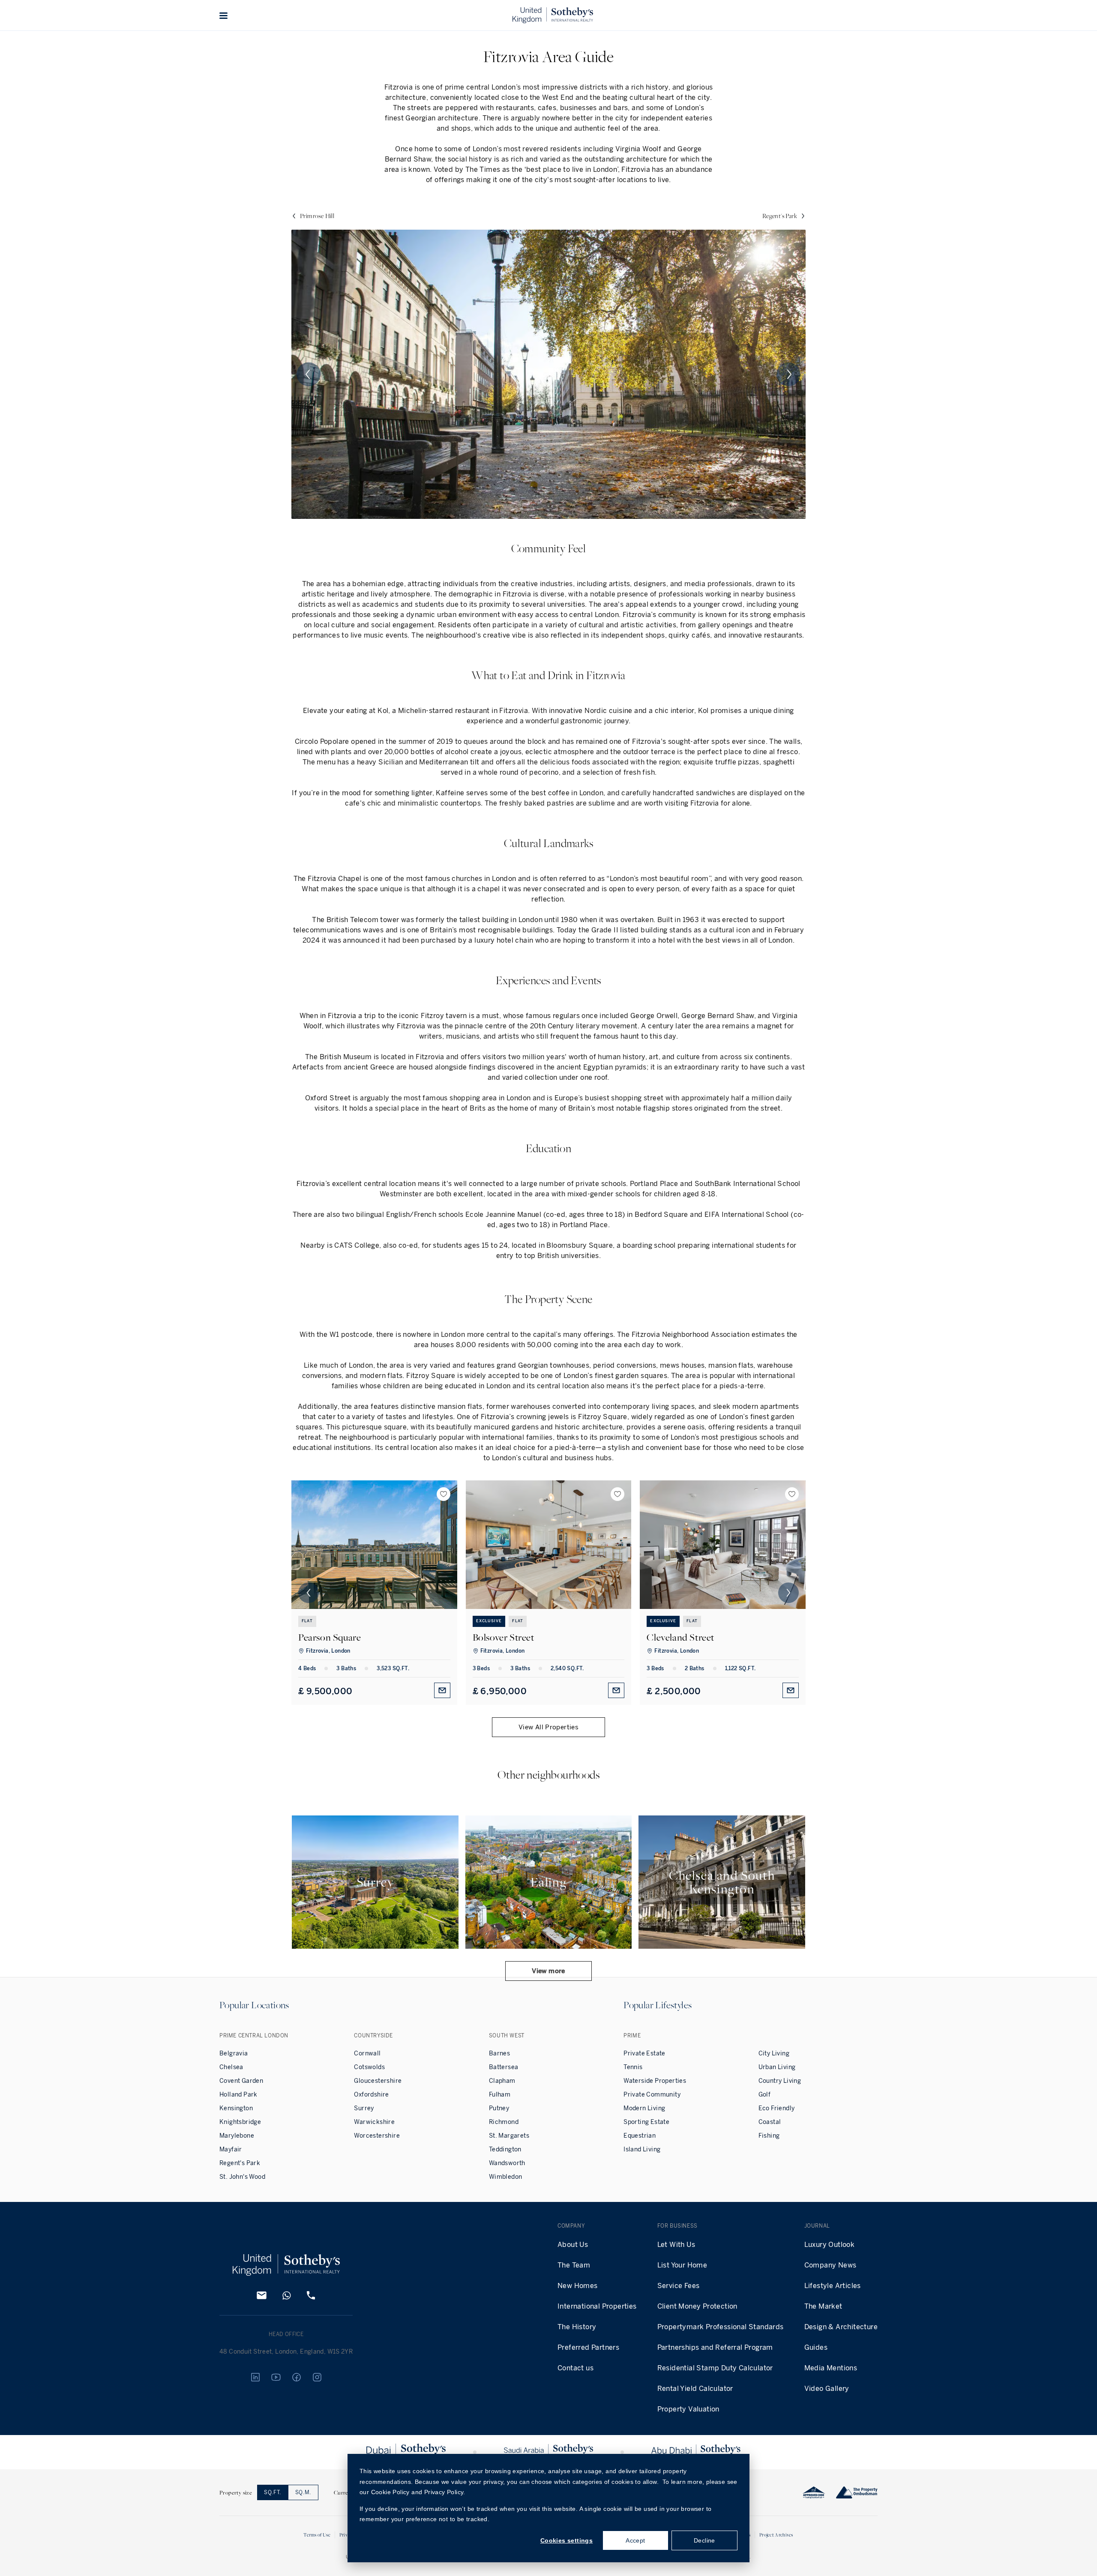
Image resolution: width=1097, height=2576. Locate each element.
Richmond (504, 2122)
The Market (823, 2306)
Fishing (769, 2136)
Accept (635, 2540)
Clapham (502, 2081)
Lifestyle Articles (833, 2286)
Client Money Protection (697, 2306)
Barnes (499, 2053)
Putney (499, 2108)
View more (548, 1971)
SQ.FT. (273, 2492)
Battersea (504, 2067)
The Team (574, 2265)
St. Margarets (509, 2136)
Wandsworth (507, 2163)
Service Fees (679, 2286)
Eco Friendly (777, 2108)
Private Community (652, 2095)
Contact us (575, 2368)
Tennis (633, 2067)
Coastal (770, 2122)
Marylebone (237, 2136)
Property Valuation (688, 2409)
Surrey (364, 2108)
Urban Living (777, 2067)
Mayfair (231, 2149)
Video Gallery (827, 2389)
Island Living (642, 2149)
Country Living (780, 2081)
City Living (774, 2053)
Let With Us (676, 2245)
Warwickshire (374, 2122)
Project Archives (776, 2535)
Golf (765, 2095)
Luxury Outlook (830, 2245)
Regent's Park (240, 2163)
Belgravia (234, 2053)
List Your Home (682, 2265)
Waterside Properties (655, 2081)
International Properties (597, 2306)
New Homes (578, 2286)
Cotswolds (369, 2067)
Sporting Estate (646, 2122)
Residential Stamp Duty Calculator (715, 2368)
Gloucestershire (378, 2081)
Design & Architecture (841, 2327)
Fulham (500, 2095)
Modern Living (644, 2108)
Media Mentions (831, 2368)
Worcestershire (377, 2136)
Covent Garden (241, 2081)
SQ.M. (303, 2492)
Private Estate (644, 2053)
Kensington (236, 2108)
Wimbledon (506, 2177)
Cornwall (367, 2053)
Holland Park (238, 2095)
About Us (573, 2245)
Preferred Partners (588, 2347)
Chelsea (231, 2067)
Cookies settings (566, 2540)
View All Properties (548, 1727)
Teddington (505, 2149)
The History (577, 2327)
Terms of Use (317, 2535)
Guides (816, 2347)
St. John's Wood (242, 2177)
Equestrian (640, 2136)
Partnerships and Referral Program (715, 2347)
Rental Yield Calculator (695, 2389)
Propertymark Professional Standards (721, 2327)
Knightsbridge (240, 2122)
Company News (830, 2265)
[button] (224, 15)
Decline (704, 2540)
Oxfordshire (371, 2095)
